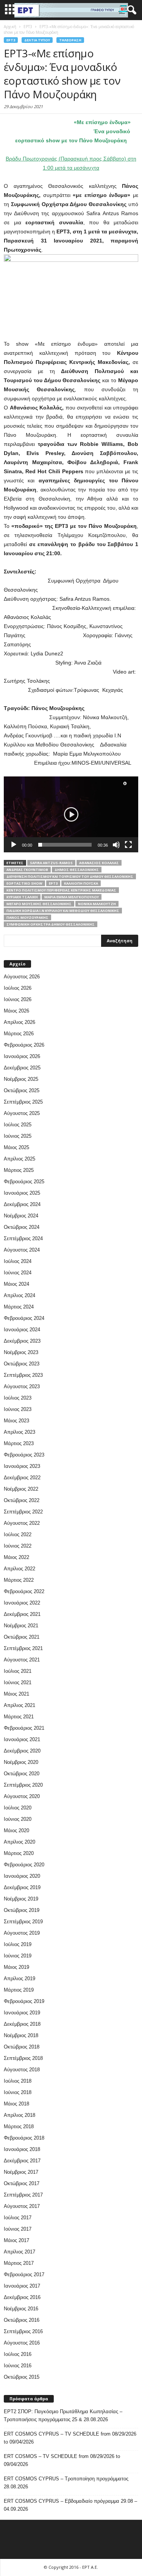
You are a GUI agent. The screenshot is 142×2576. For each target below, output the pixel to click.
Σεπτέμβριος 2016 (23, 2331)
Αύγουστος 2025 (22, 1113)
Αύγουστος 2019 (22, 1933)
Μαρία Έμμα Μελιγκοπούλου (72, 897)
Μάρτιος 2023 (19, 1443)
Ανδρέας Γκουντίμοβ (27, 870)
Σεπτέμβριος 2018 (23, 2058)
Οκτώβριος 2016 (22, 2320)
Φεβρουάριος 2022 (24, 1591)
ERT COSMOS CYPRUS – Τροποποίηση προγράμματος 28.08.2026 (66, 2483)
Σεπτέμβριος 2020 (23, 1785)
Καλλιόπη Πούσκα (81, 883)
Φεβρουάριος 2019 (24, 2001)
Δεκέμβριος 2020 (22, 1751)
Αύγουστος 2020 (22, 1796)
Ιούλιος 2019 (18, 1944)
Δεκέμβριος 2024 (22, 1204)
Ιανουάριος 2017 (22, 2286)
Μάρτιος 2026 (19, 1034)
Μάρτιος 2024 (19, 1307)
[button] (130, 10)
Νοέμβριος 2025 (21, 1079)
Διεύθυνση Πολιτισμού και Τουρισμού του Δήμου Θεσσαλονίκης (70, 876)
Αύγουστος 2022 (22, 1523)
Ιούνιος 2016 (18, 2366)
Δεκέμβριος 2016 (22, 2297)
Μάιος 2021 (16, 1694)
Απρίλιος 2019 (20, 1978)
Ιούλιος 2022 (18, 1534)
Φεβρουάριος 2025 (24, 1182)
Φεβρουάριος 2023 (24, 1455)
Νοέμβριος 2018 (21, 2035)
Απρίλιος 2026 (20, 1022)
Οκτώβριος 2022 (22, 1500)
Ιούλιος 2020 (18, 1808)
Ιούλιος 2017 (18, 2218)
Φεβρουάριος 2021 (24, 1728)
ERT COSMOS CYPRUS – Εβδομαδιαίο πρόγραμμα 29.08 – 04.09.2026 (70, 2505)
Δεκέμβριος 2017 (22, 2161)
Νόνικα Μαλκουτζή (97, 904)
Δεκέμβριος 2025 (22, 1068)
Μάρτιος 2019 (19, 1990)
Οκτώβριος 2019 (22, 1910)
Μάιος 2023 (16, 1421)
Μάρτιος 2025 (19, 1170)
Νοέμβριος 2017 (21, 2172)
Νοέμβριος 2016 (21, 2309)
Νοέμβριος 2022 (21, 1489)
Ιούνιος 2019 (18, 1956)
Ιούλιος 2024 (18, 1261)
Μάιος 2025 (16, 1147)
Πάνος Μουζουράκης (27, 917)
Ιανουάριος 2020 (22, 1876)
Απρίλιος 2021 (20, 1705)
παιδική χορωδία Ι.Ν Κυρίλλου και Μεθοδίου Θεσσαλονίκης (63, 911)
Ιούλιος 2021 (18, 1671)
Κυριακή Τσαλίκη (22, 897)
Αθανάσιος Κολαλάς (99, 863)
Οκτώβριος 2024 (22, 1227)
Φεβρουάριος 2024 (24, 1318)
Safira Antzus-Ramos (51, 863)
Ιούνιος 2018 (18, 2092)
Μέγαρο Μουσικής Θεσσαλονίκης (39, 904)
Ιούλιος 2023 (18, 1398)
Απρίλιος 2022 (20, 1569)
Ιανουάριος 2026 (22, 1056)
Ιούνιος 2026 (18, 999)
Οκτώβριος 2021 (22, 1637)
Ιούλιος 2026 (18, 988)
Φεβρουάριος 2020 (24, 1865)
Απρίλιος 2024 (20, 1295)
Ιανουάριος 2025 (22, 1193)
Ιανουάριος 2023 (22, 1466)
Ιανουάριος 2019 (22, 2013)
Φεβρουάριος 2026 (24, 1045)
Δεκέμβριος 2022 (22, 1478)
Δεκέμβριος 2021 (22, 1614)
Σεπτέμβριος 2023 (23, 1375)
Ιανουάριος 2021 (22, 1739)
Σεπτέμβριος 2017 (23, 2195)
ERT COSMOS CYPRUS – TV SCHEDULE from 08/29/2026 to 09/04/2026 (70, 2438)
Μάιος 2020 (16, 1830)
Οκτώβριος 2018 (22, 2047)
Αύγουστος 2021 (22, 1660)
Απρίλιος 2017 (20, 2252)
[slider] (65, 845)
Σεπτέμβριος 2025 (23, 1102)
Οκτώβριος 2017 (22, 2183)
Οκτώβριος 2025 (22, 1090)
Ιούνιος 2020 (18, 1819)
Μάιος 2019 (16, 1967)
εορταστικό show (24, 883)
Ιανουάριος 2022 (22, 1603)
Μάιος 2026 (16, 1011)
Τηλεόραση (70, 40)
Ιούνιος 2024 (18, 1273)
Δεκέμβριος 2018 (22, 2024)
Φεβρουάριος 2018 (24, 2138)
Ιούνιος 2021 (18, 1682)
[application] (71, 814)
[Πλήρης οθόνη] (128, 845)
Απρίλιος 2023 (20, 1432)
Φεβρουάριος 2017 (24, 2274)
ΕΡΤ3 (53, 883)
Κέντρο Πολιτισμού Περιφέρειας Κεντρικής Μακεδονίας (61, 890)
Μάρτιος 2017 (19, 2263)
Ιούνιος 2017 (18, 2229)
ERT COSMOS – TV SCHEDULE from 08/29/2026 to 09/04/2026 (62, 2460)
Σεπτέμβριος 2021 (23, 1648)
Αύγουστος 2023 (22, 1386)
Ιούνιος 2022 (18, 1546)
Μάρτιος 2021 (19, 1717)
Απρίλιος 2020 (20, 1842)
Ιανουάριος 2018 (22, 2149)
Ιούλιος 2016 (18, 2354)
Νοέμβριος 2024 (21, 1216)
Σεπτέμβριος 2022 (23, 1512)
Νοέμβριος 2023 (21, 1352)
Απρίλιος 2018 (20, 2115)
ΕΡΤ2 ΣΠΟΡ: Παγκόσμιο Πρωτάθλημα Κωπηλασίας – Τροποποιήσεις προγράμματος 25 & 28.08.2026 (63, 2415)
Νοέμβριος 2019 (21, 1899)
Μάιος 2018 (16, 2104)
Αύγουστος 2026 (22, 977)
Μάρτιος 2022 (19, 1580)
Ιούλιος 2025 (18, 1125)
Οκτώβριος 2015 (22, 2377)
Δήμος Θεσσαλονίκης (77, 870)
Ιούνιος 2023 (18, 1409)
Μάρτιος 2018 (19, 2126)
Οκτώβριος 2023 (22, 1364)
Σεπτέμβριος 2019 (23, 1922)
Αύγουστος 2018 (22, 2070)
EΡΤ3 (11, 40)
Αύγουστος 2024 (22, 1250)
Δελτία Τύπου (37, 40)
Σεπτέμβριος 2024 (23, 1238)
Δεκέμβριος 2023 (22, 1341)
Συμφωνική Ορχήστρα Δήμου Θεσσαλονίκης (51, 924)
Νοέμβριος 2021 (21, 1626)
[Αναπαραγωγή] (14, 845)
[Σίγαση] (116, 845)
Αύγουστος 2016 (22, 2343)
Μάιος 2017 (16, 2240)
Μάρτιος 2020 (19, 1853)
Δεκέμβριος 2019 (22, 1887)
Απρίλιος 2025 (20, 1159)
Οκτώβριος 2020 (22, 1774)
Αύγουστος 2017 (22, 2206)
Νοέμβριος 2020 (21, 1762)
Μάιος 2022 (16, 1557)
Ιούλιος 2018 (18, 2081)
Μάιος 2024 (16, 1284)
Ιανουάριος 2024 (22, 1330)
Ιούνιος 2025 (18, 1136)
